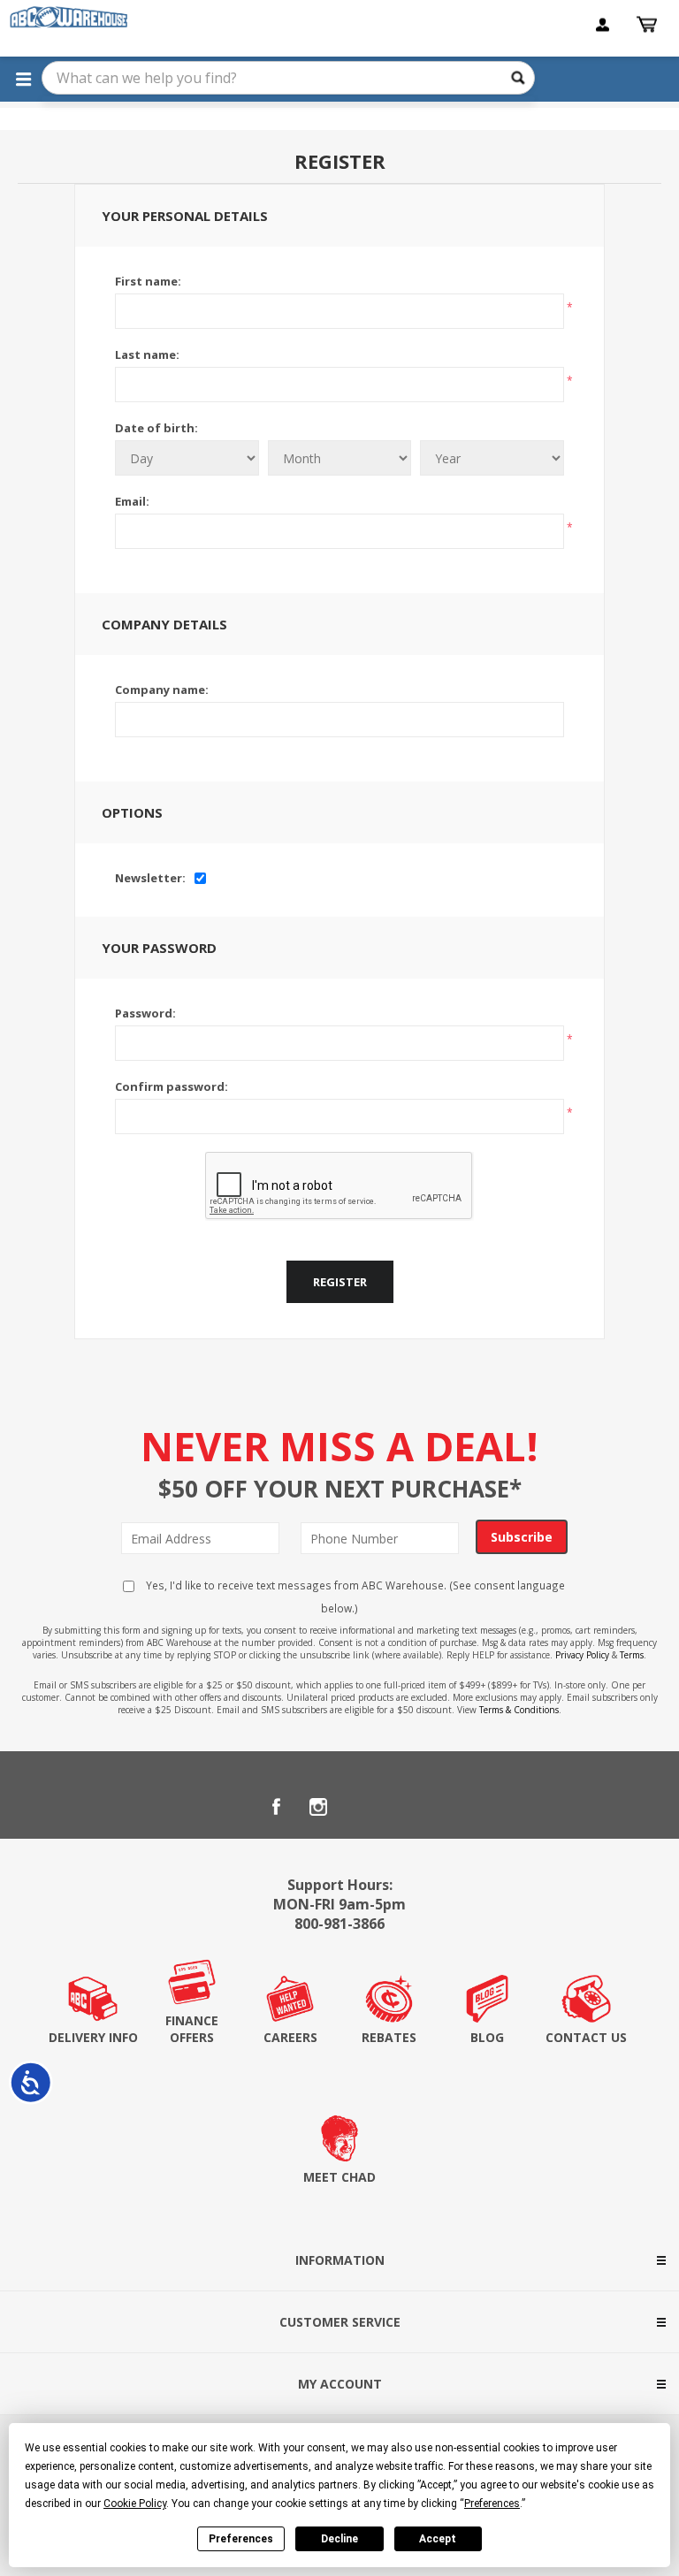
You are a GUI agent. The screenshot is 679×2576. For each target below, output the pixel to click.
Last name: (147, 354)
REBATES (389, 2037)
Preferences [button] (492, 2504)
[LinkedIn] (361, 1807)
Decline (339, 2539)
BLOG (487, 2037)
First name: (148, 281)
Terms (632, 1655)
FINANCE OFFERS (192, 2029)
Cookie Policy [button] (135, 2504)
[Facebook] (276, 1807)
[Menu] (23, 79)
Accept (438, 2539)
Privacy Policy (582, 1655)
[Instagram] (318, 1807)
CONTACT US (586, 2037)
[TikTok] (403, 1807)
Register (340, 1282)
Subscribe (522, 1537)
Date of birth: (156, 428)
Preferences (241, 2539)
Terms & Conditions (519, 1710)
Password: (145, 1013)
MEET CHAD (339, 2177)
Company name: (162, 690)
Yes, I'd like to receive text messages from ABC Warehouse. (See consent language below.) (354, 1597)
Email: (132, 501)
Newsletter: (150, 878)
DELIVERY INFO (93, 2037)
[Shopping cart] (649, 25)
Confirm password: (172, 1086)
